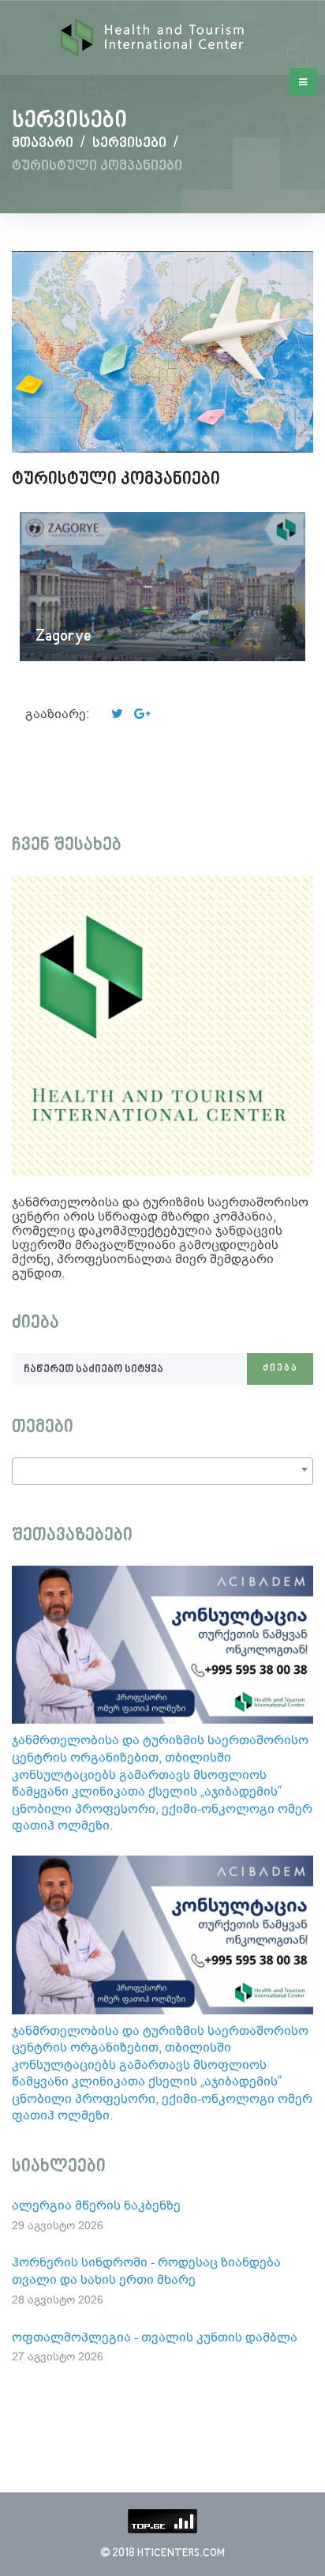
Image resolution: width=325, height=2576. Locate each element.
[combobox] (162, 1471)
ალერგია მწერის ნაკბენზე (96, 2205)
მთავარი (43, 143)
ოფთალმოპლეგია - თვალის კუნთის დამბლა (155, 2337)
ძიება (280, 1369)
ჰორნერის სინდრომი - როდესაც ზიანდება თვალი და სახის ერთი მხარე (146, 2271)
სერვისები (129, 143)
